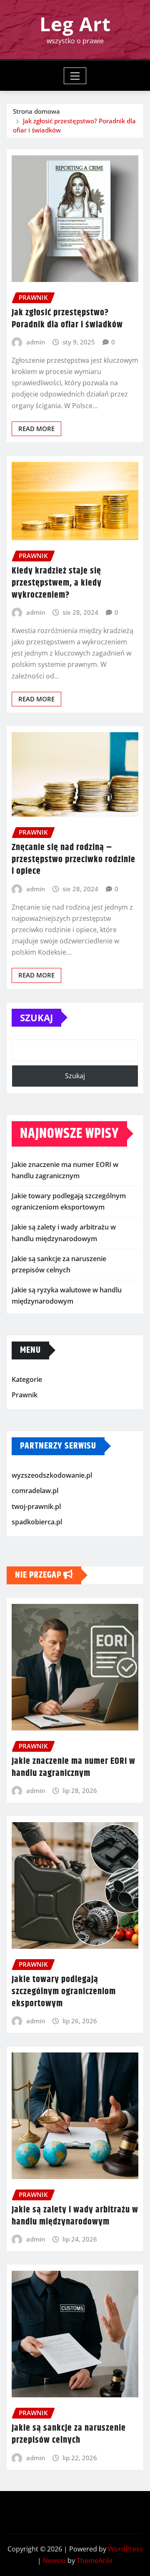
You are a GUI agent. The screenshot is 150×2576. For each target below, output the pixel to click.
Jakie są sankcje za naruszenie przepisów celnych (69, 2434)
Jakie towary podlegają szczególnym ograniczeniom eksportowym (64, 1991)
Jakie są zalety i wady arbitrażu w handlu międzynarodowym (75, 2216)
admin (36, 342)
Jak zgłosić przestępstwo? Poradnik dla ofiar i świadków (67, 319)
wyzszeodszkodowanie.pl (52, 1475)
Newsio (54, 2561)
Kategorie (27, 1379)
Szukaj (36, 1017)
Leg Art (75, 24)
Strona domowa (36, 111)
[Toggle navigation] (75, 76)
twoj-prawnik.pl (36, 1506)
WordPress (125, 2549)
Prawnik (25, 1395)
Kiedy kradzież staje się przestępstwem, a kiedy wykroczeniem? (57, 583)
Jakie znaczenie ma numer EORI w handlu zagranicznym (74, 1767)
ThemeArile (95, 2561)
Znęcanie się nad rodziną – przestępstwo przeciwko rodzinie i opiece (74, 859)
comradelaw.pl (35, 1491)
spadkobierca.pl (37, 1522)
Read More (36, 429)
